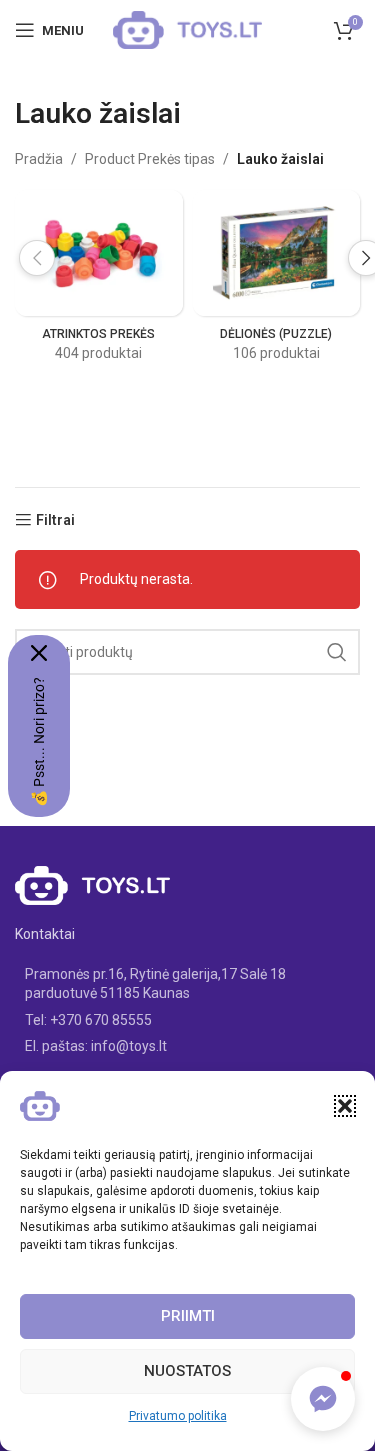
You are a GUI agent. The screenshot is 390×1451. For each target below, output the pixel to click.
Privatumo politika (178, 1416)
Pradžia (39, 159)
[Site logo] (188, 29)
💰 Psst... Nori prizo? (39, 742)
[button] (345, 1106)
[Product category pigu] (99, 282)
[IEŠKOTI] (337, 652)
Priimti (188, 1316)
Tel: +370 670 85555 (88, 1020)
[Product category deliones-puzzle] (277, 282)
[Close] (39, 653)
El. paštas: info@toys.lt (96, 1046)
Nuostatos (187, 1371)
